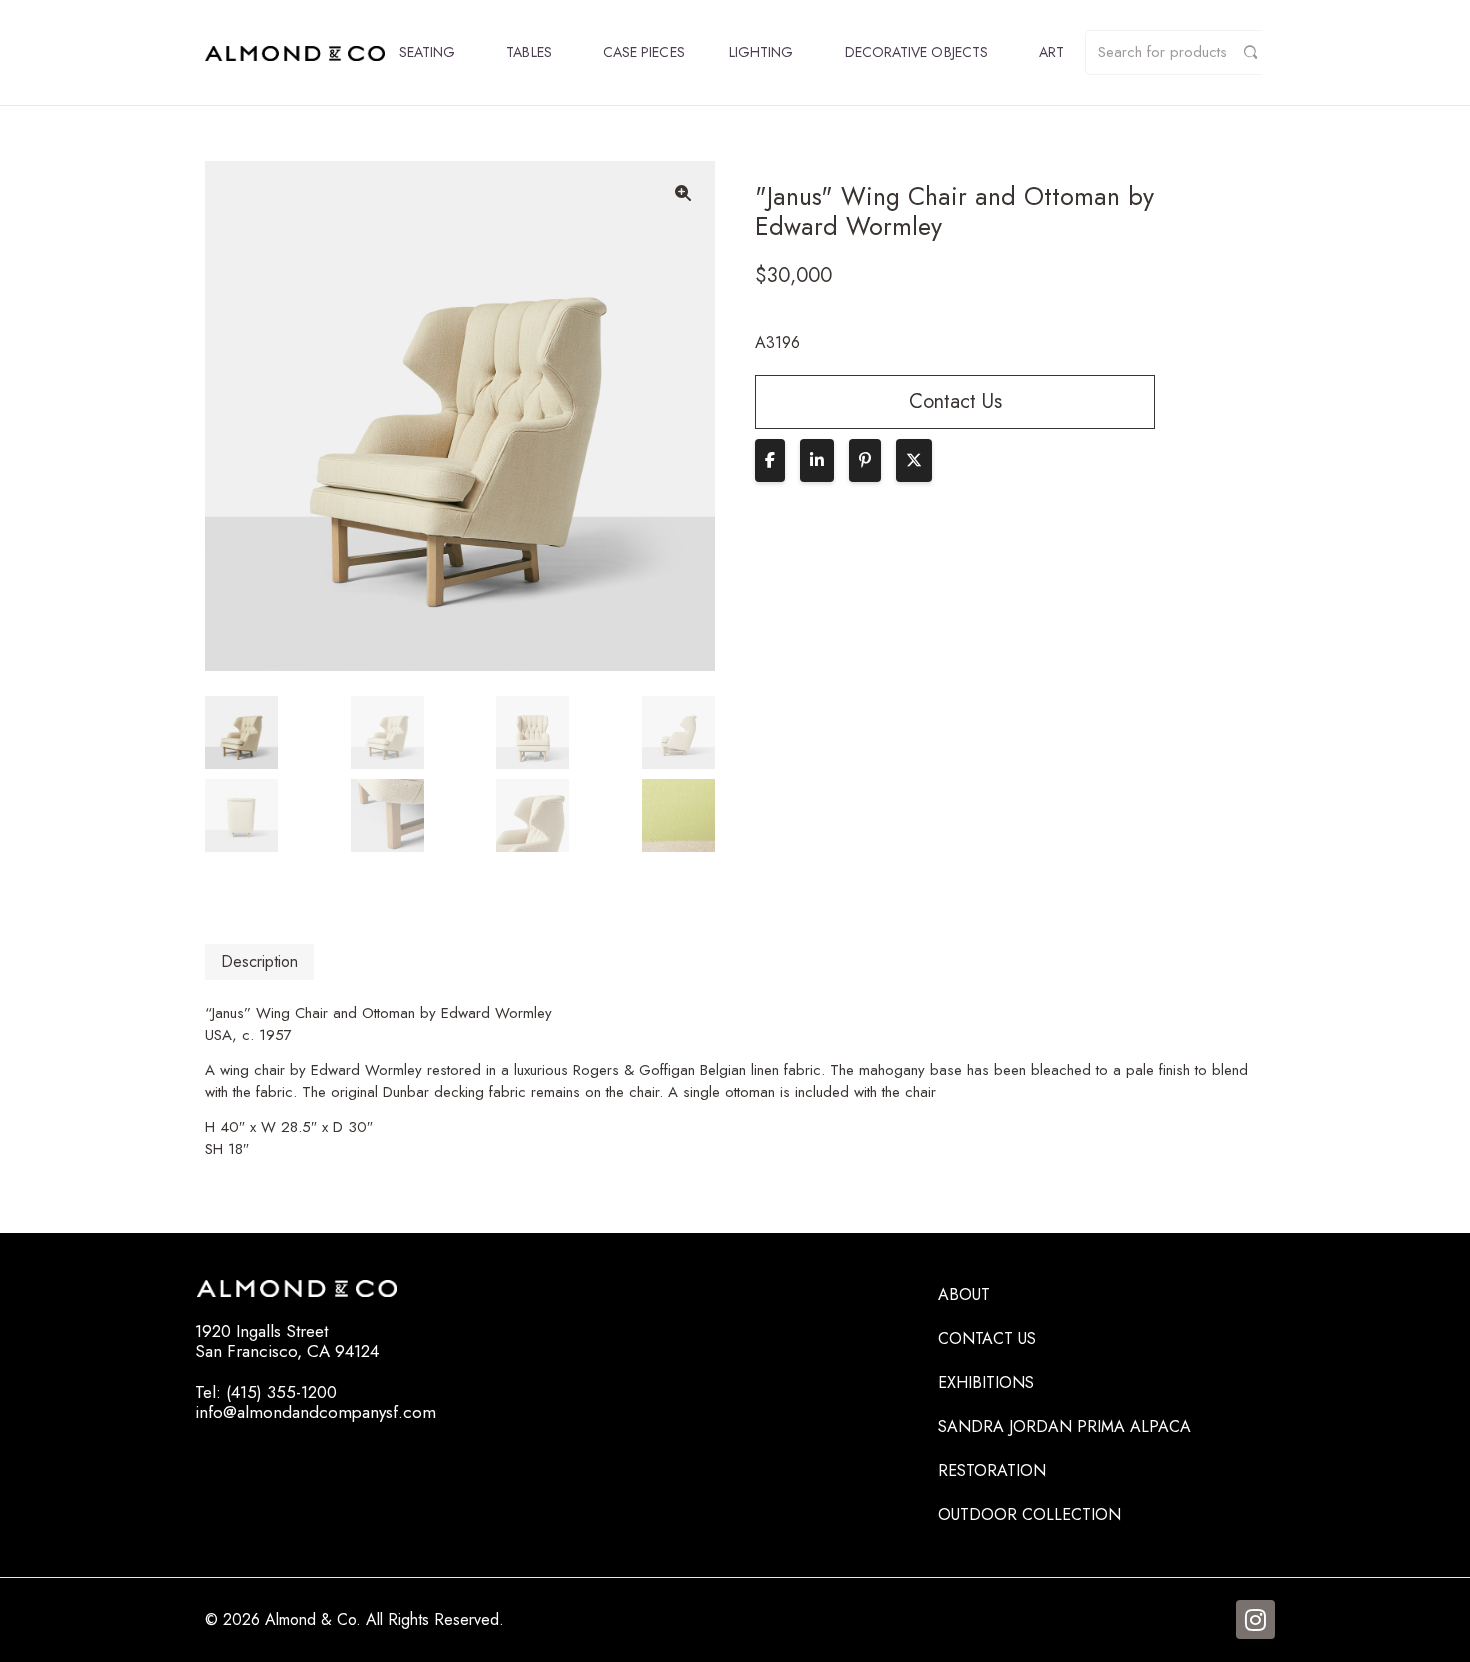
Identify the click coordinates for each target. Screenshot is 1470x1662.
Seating (427, 52)
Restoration (992, 1470)
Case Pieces (644, 52)
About (964, 1294)
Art (1051, 52)
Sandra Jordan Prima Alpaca (1064, 1426)
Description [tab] (259, 961)
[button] (683, 193)
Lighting (761, 52)
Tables (528, 52)
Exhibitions (986, 1382)
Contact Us (987, 1338)
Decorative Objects (916, 52)
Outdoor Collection (1029, 1514)
